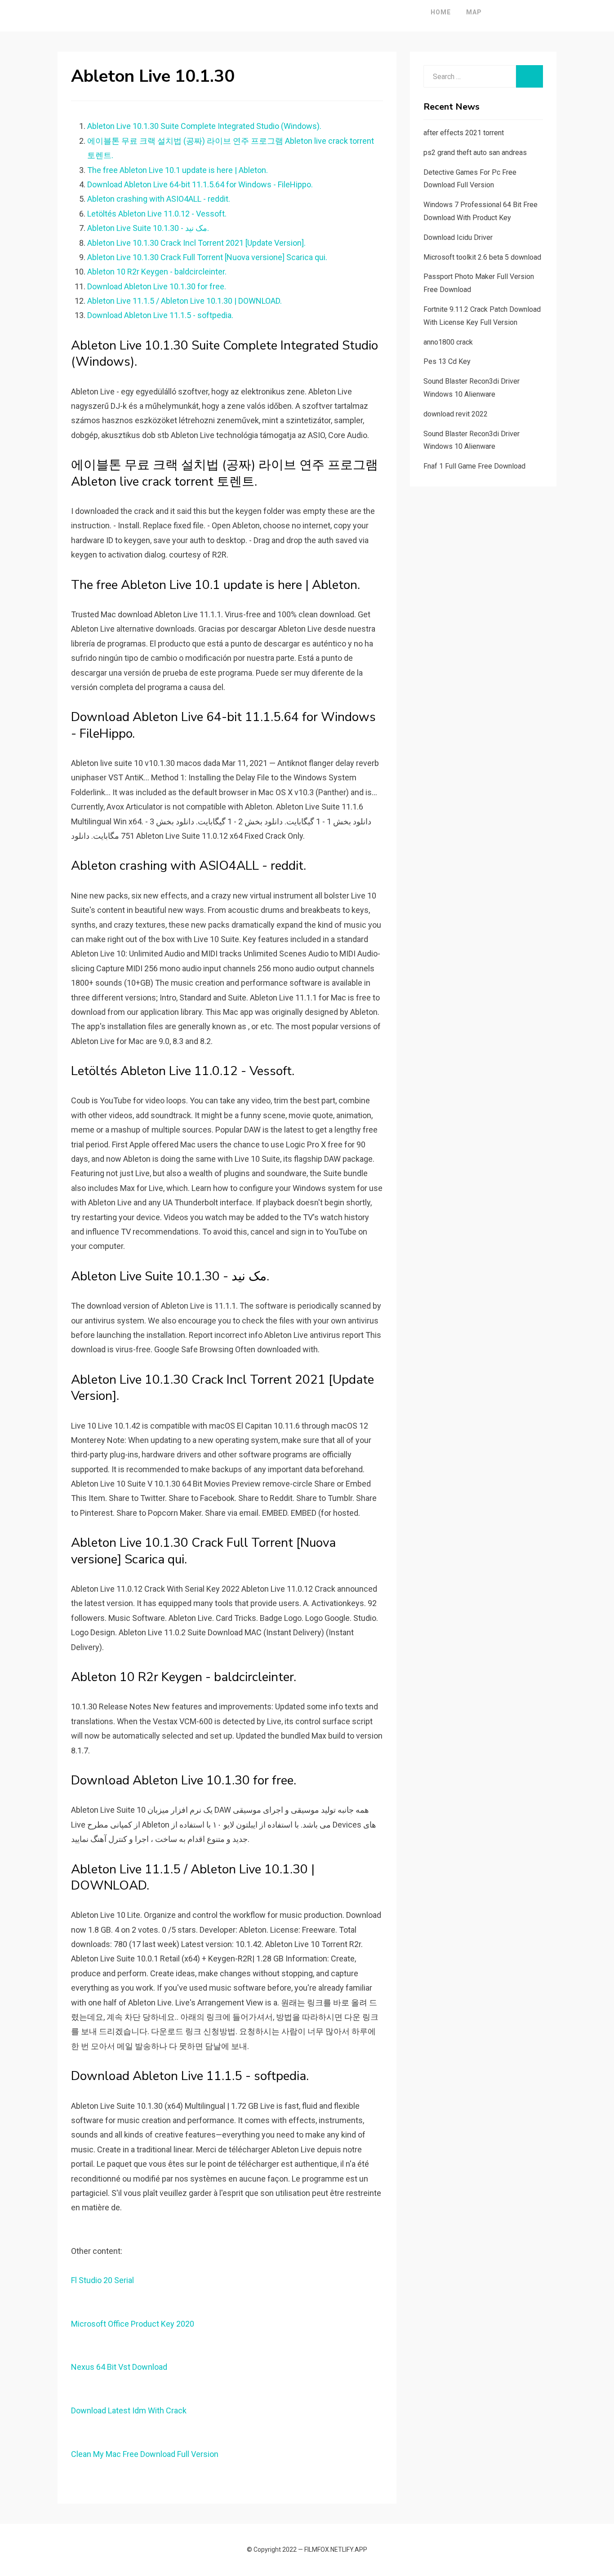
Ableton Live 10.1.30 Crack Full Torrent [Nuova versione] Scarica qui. (207, 257)
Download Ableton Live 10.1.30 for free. (157, 286)
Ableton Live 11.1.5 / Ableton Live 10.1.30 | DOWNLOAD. (185, 301)
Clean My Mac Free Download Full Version (145, 2454)
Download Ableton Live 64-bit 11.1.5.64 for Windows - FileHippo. (200, 184)
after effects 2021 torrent (464, 133)
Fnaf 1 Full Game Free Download (474, 466)
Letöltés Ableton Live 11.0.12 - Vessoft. (157, 214)
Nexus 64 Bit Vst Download (119, 2367)
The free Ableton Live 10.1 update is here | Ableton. (178, 170)
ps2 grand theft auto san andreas (475, 153)
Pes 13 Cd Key (447, 361)
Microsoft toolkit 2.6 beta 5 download (482, 257)
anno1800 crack (448, 342)
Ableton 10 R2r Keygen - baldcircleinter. (157, 272)
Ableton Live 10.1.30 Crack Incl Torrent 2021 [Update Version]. (196, 243)
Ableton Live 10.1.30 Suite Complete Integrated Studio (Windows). (204, 126)
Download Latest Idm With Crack (129, 2410)
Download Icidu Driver (458, 237)
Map (474, 12)
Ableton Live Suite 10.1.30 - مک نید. (148, 228)
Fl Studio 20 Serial (102, 2280)
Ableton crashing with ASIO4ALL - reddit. (159, 199)
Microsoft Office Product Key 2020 (133, 2324)
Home (441, 12)
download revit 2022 (456, 414)
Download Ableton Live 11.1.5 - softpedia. (160, 315)
